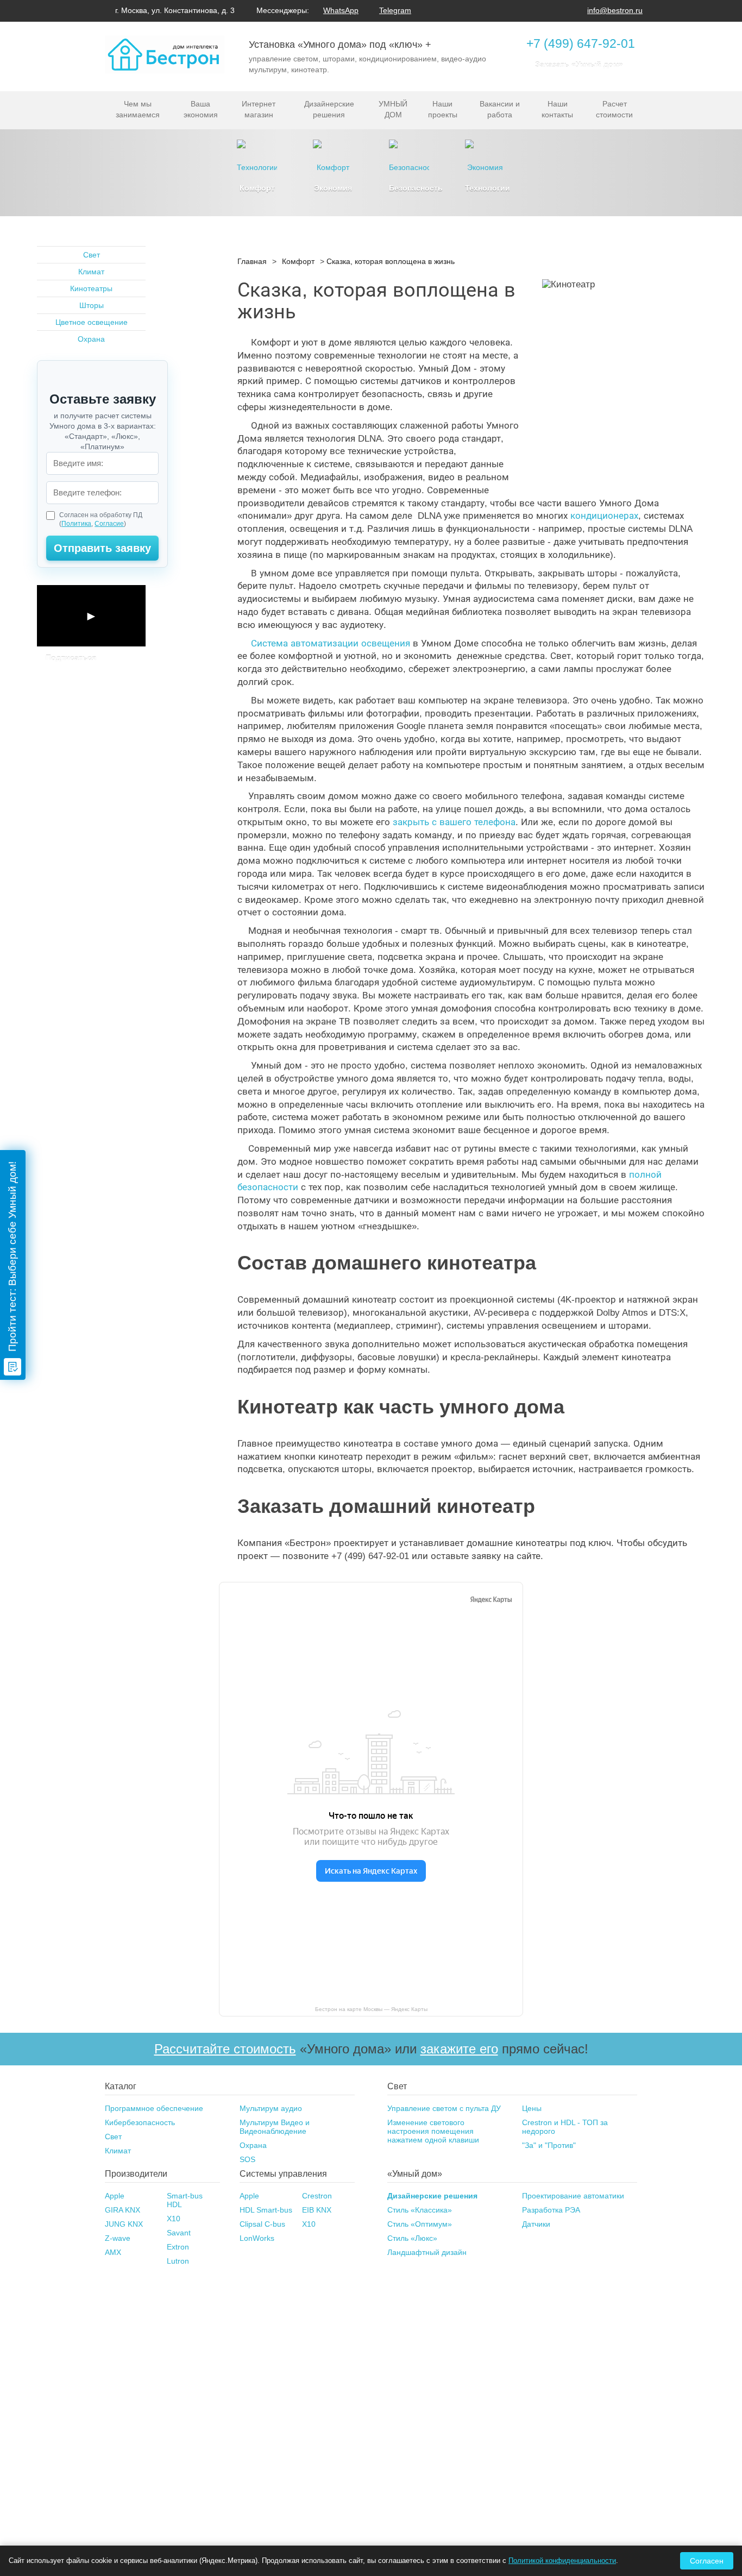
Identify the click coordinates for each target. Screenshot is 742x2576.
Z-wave (118, 2238)
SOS (247, 2159)
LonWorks (257, 2238)
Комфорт (298, 261)
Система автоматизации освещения (331, 643)
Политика (76, 524)
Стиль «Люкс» (412, 2238)
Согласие (109, 524)
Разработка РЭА (551, 2210)
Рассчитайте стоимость (225, 2049)
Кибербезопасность (140, 2122)
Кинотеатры (91, 288)
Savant (179, 2233)
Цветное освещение (92, 322)
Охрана (91, 339)
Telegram (395, 10)
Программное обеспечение (154, 2108)
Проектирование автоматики (573, 2196)
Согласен (707, 2561)
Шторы (92, 305)
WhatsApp (341, 10)
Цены (532, 2108)
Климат (91, 272)
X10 (174, 2219)
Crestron (317, 2196)
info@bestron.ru (615, 10)
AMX (113, 2252)
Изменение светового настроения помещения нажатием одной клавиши (433, 2131)
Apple (115, 2196)
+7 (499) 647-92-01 (581, 43)
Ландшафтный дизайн (427, 2252)
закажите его (459, 2049)
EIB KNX (317, 2210)
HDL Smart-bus (266, 2210)
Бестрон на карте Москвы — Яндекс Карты (371, 2009)
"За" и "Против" (549, 2145)
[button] (91, 616)
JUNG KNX (124, 2224)
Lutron (178, 2261)
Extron (178, 2247)
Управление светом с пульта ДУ (444, 2108)
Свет (92, 255)
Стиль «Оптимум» (420, 2224)
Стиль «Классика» (420, 2210)
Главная (252, 261)
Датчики (536, 2224)
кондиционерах (604, 516)
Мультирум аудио (271, 2108)
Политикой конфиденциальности (562, 2561)
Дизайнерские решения (432, 2196)
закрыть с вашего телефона (454, 822)
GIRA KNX (122, 2210)
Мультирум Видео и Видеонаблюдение (275, 2127)
